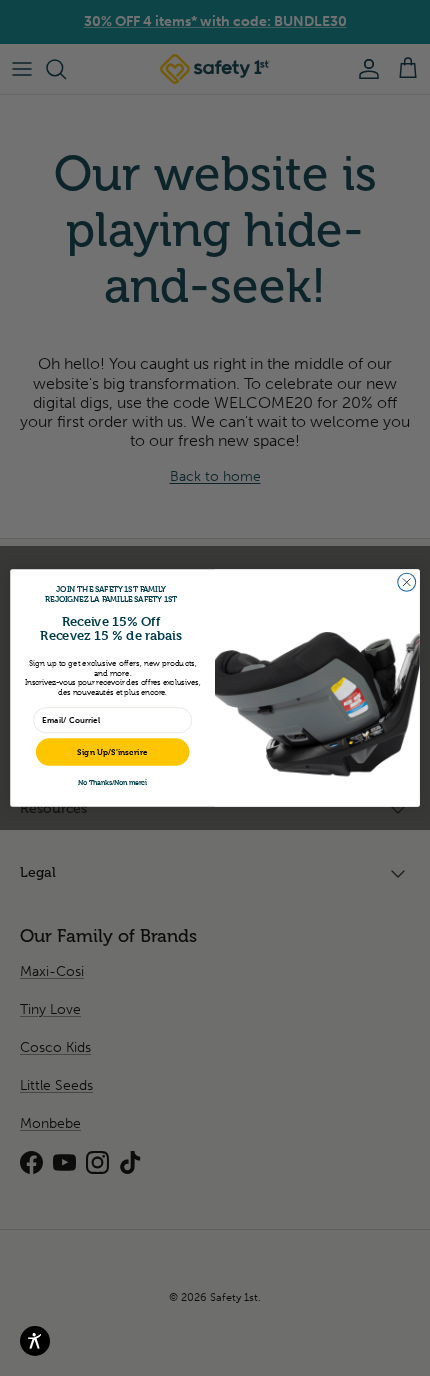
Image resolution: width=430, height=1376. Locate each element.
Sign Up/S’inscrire (112, 752)
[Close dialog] (407, 582)
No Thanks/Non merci (112, 782)
